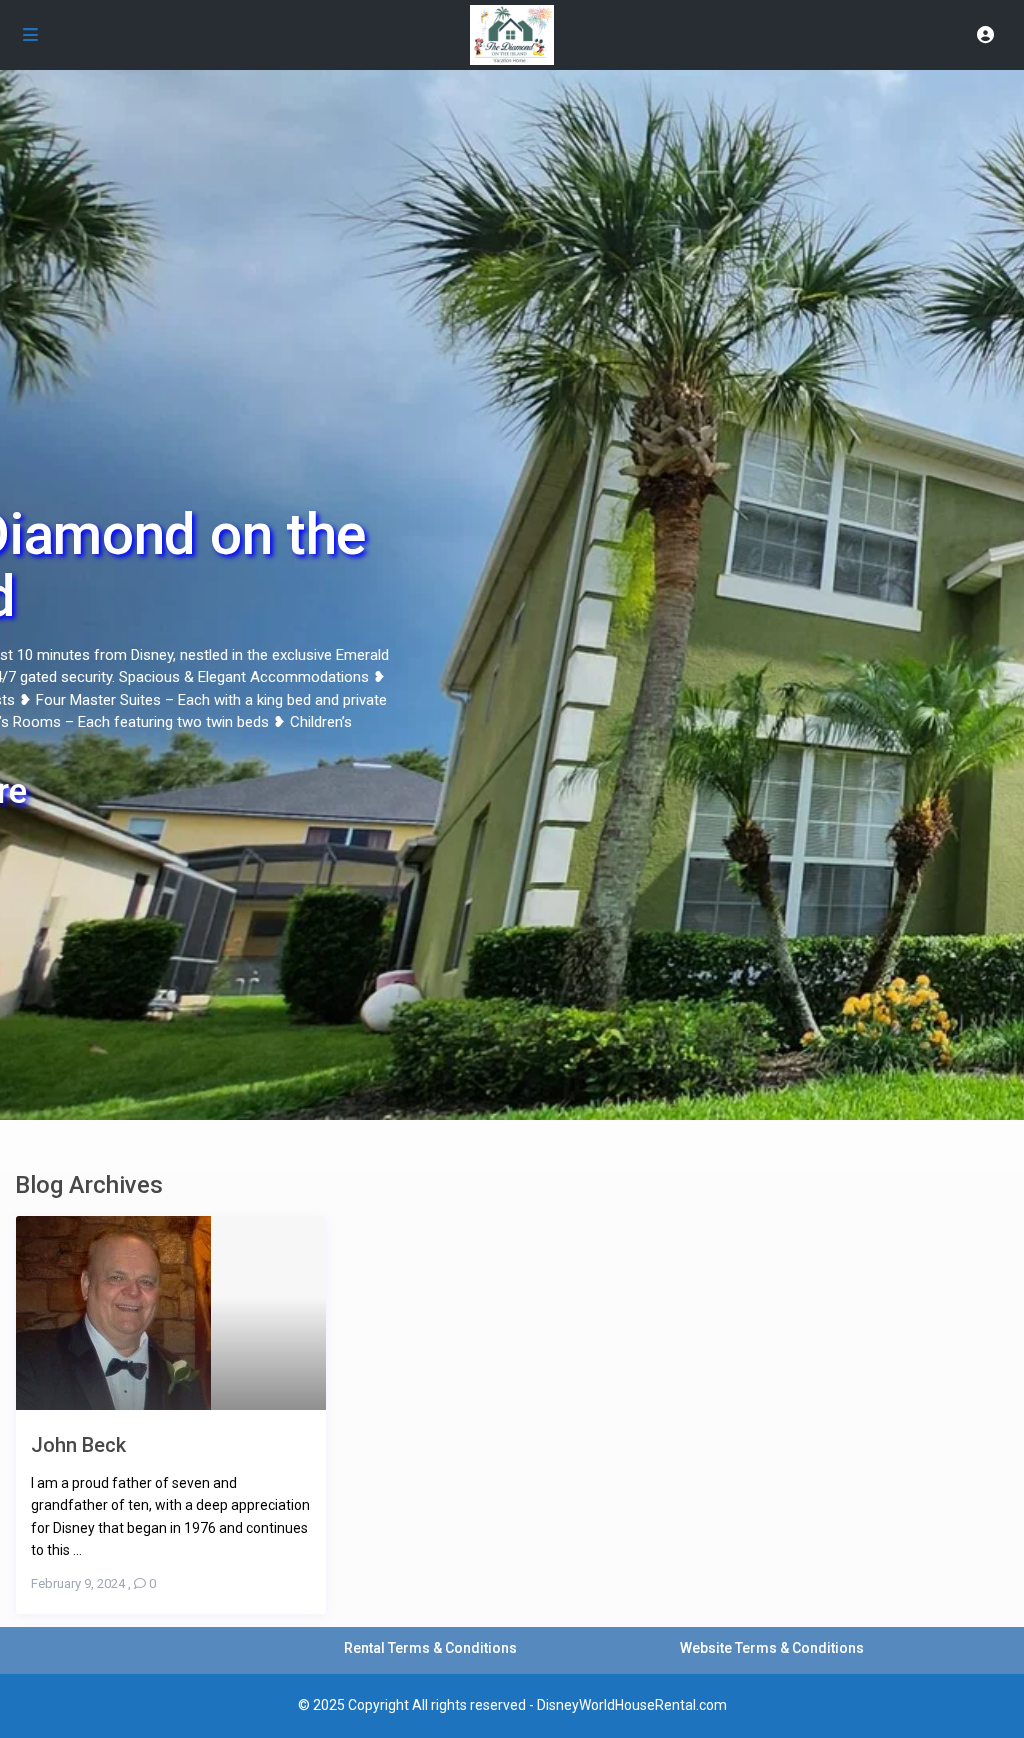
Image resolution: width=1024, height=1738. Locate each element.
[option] (512, 420)
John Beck (78, 1444)
